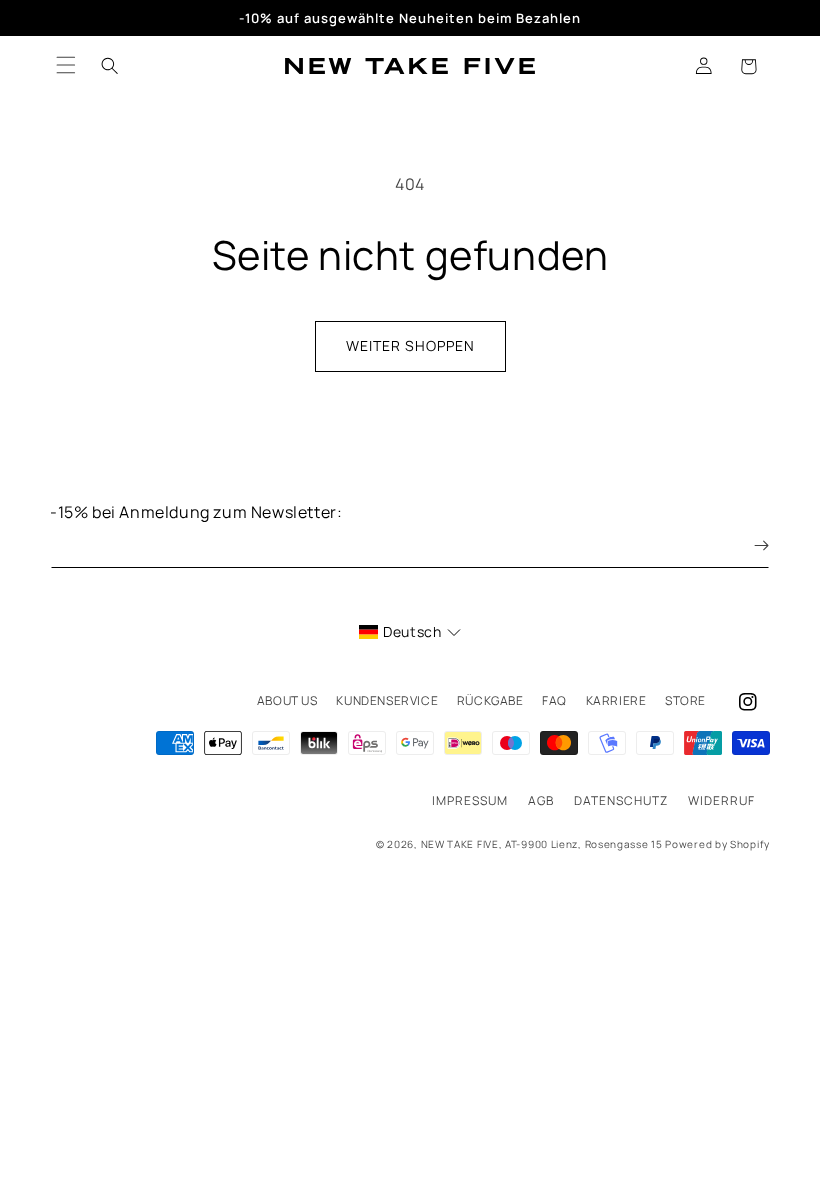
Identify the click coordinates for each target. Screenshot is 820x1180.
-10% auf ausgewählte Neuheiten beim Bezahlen (410, 18)
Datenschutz (621, 800)
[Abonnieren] (747, 545)
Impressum (470, 800)
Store (685, 700)
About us (287, 700)
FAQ (554, 700)
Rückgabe (490, 700)
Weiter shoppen (410, 345)
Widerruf (721, 800)
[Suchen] (110, 66)
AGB (541, 800)
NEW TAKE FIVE (460, 844)
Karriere (616, 700)
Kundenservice (387, 700)
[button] (748, 66)
